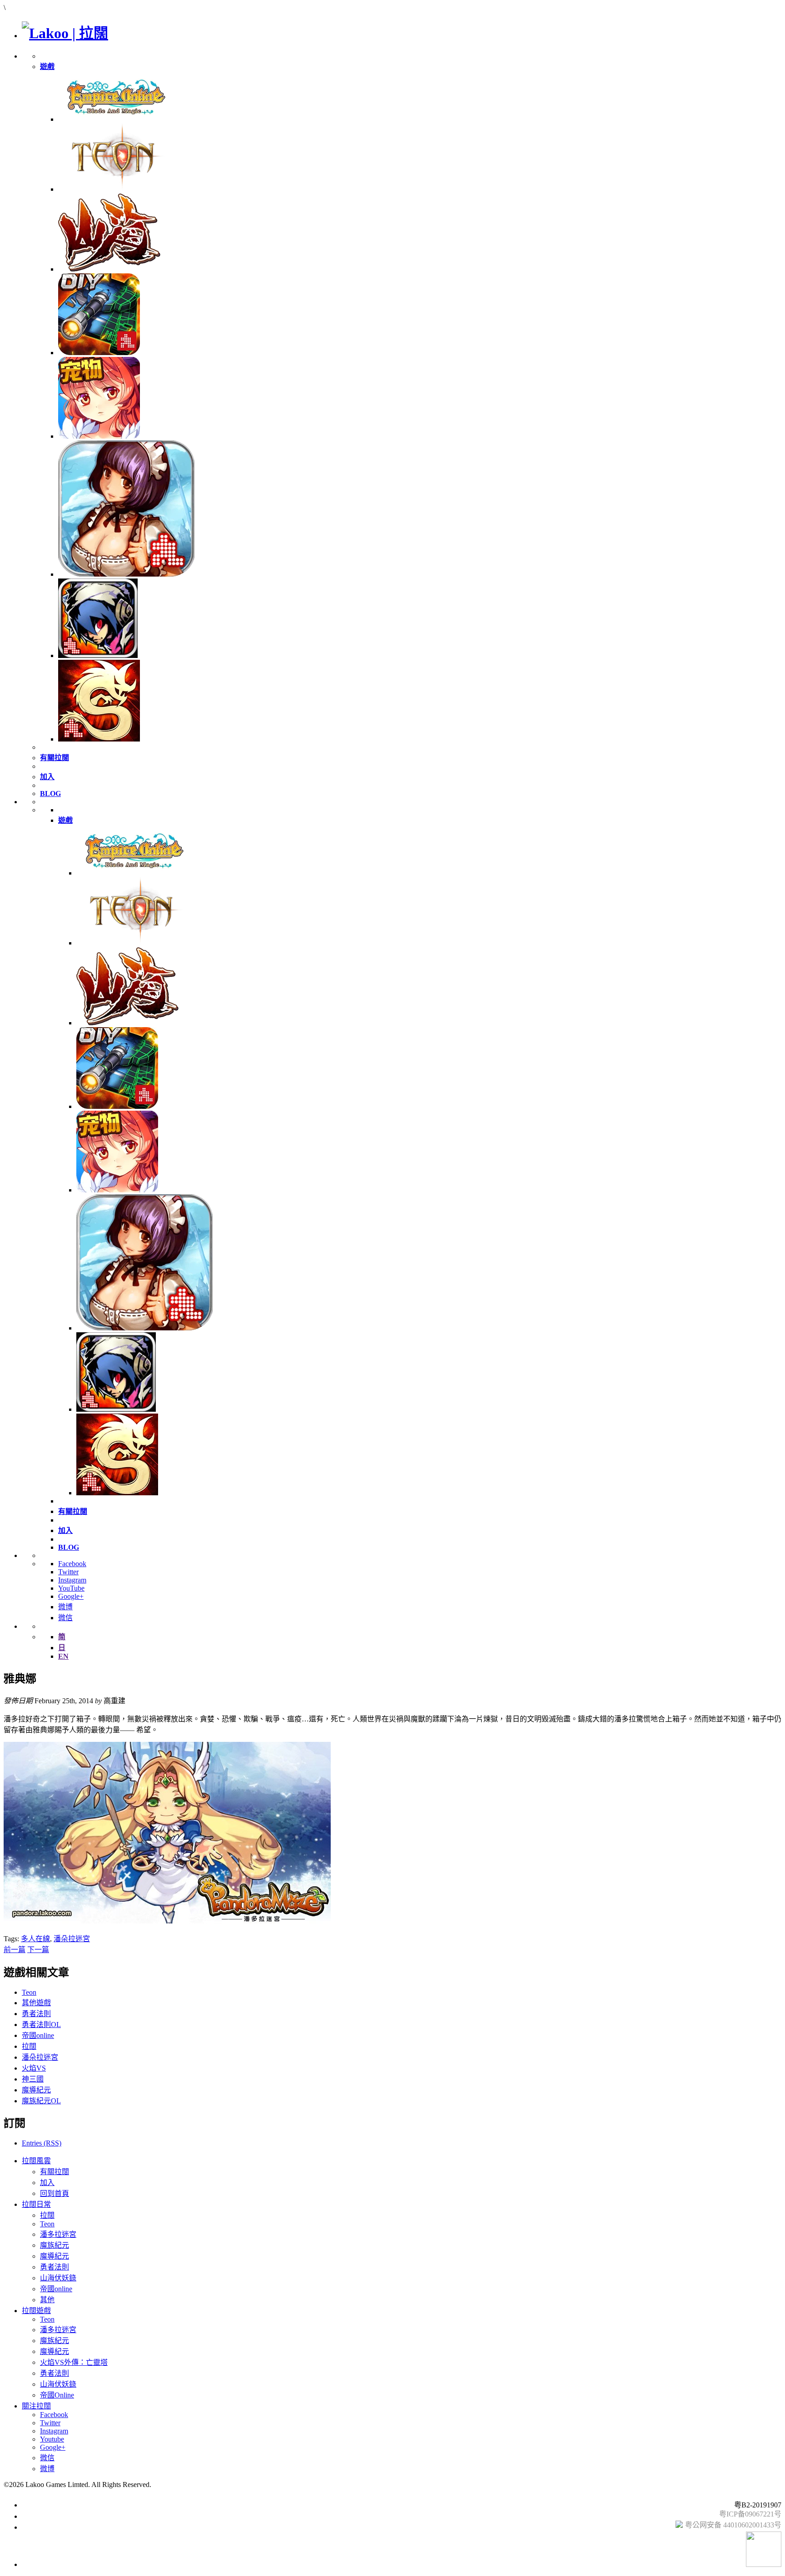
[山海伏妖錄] (109, 269)
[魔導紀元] (126, 574)
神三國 (33, 2079)
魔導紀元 (36, 2090)
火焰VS (34, 2068)
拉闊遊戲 (36, 2311)
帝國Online (57, 2395)
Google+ (71, 1596)
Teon (29, 1992)
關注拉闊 (36, 2406)
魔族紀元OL (41, 2101)
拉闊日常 (36, 2204)
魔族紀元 (55, 2245)
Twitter (68, 1572)
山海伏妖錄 (58, 2278)
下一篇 (38, 1950)
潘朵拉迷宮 (72, 1939)
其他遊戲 (36, 2003)
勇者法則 (36, 2014)
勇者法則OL (41, 2025)
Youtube (52, 2439)
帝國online (38, 2035)
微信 (65, 1618)
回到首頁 (55, 2193)
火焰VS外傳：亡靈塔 (74, 2362)
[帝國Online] (115, 119)
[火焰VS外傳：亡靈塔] (98, 655)
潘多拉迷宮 (58, 2234)
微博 (65, 1607)
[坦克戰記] (99, 353)
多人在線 (35, 1939)
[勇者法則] (99, 739)
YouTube (71, 1588)
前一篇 (15, 1950)
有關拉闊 (55, 2172)
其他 (47, 2300)
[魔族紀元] (99, 436)
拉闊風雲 (36, 2161)
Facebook (72, 1564)
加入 (47, 2183)
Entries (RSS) (42, 2143)
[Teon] (115, 189)
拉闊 (29, 2046)
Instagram (72, 1580)
